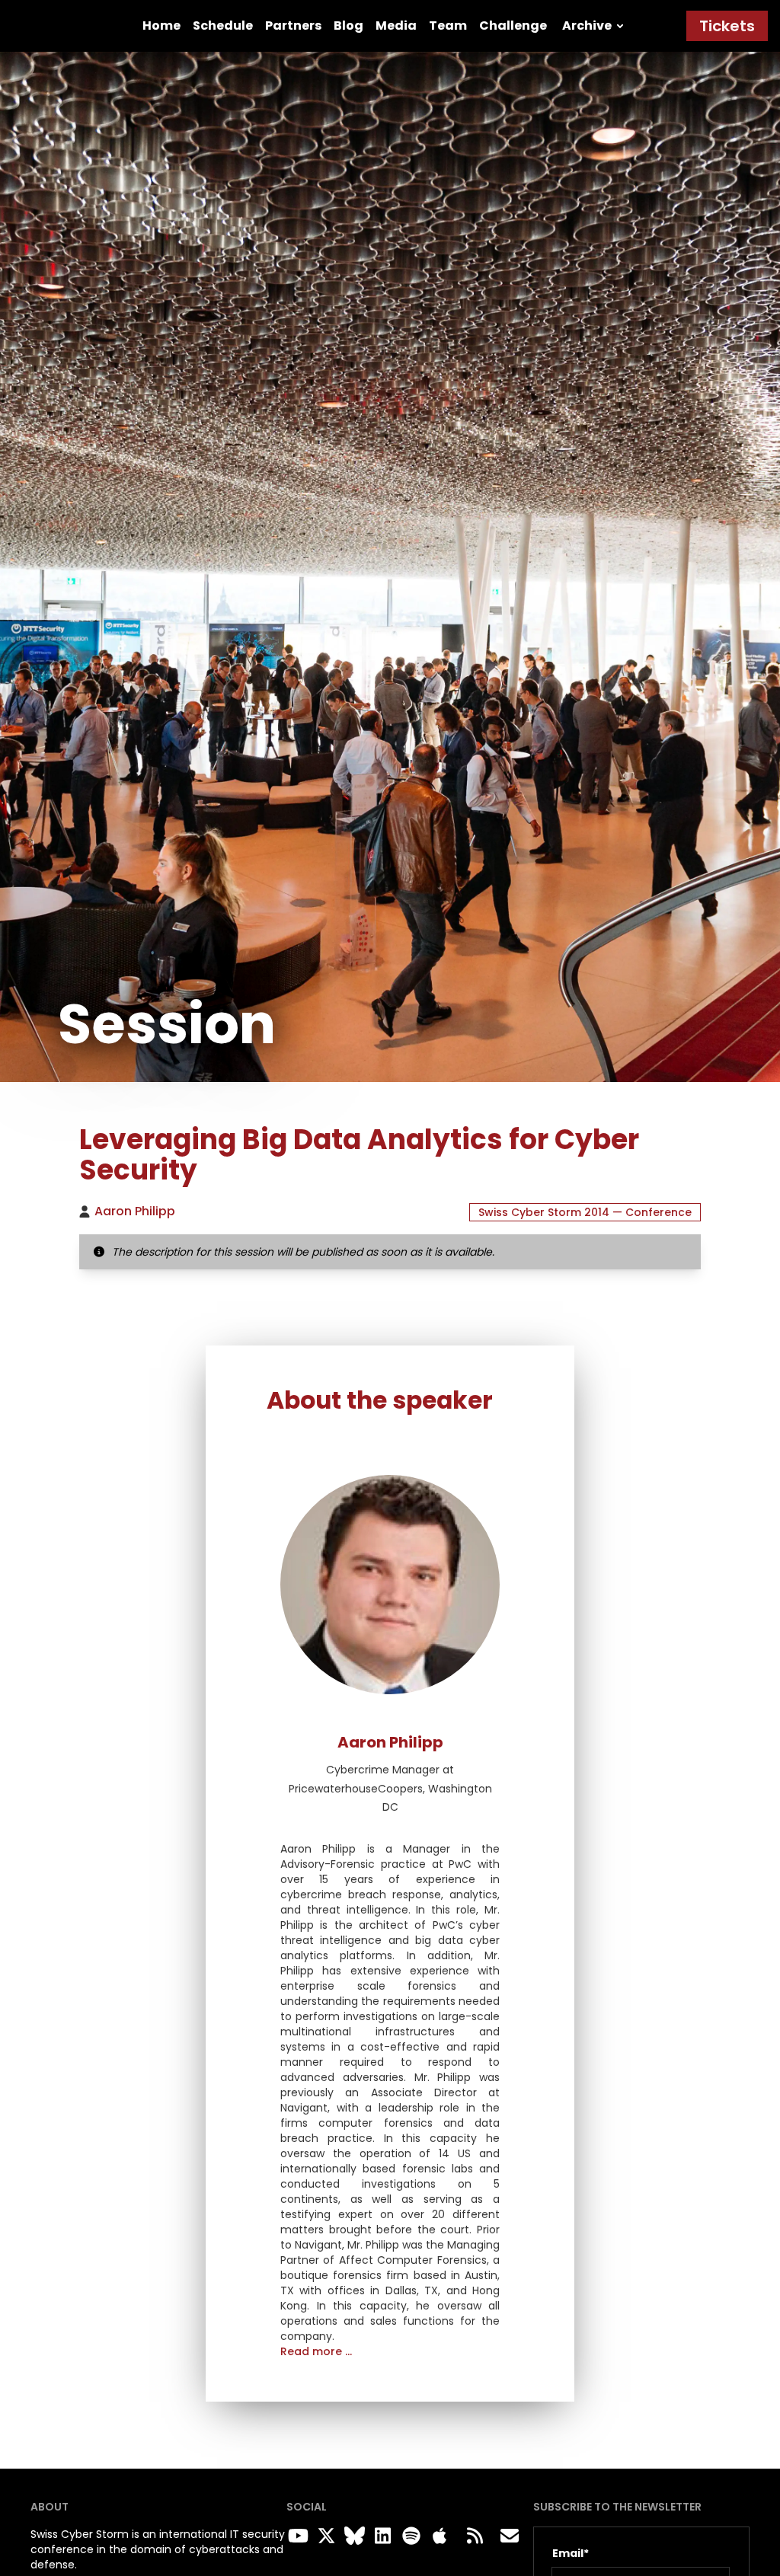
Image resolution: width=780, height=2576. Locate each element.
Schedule (223, 26)
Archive (587, 26)
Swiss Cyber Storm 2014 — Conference (585, 1212)
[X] (323, 2536)
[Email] (510, 2536)
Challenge (513, 26)
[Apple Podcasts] (440, 2536)
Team (448, 26)
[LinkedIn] (380, 2536)
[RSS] (475, 2536)
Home (161, 26)
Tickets (727, 26)
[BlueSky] (351, 2536)
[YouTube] (294, 2536)
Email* (571, 2553)
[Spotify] (408, 2536)
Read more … (316, 2351)
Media (396, 26)
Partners (293, 26)
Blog (348, 26)
